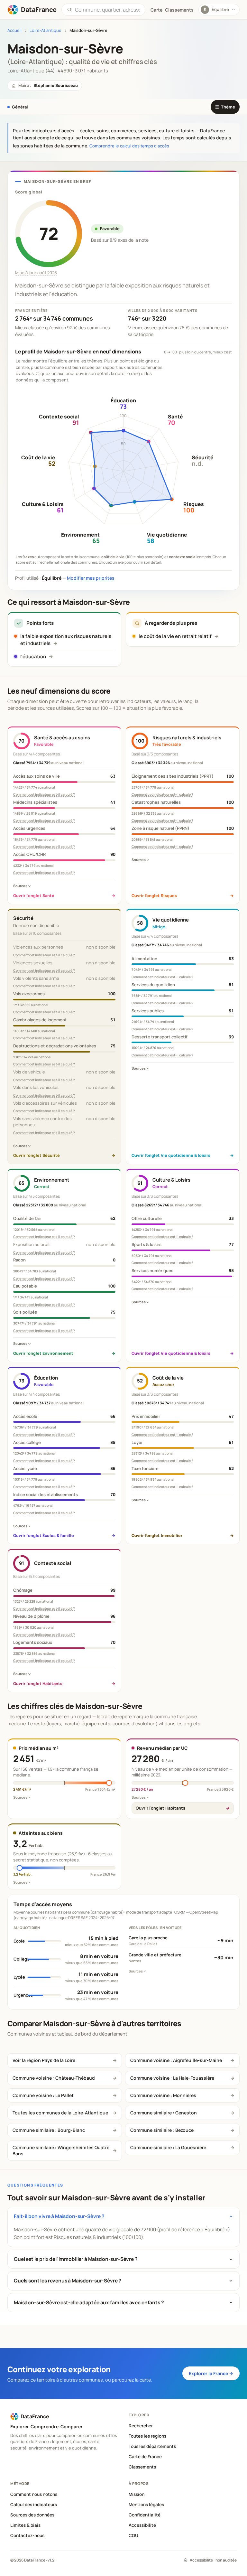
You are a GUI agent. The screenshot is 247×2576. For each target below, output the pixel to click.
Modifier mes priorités (91, 578)
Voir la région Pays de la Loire (44, 2060)
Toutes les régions (147, 2436)
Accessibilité (142, 2525)
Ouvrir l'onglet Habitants (160, 1808)
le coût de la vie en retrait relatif (175, 636)
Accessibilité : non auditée (213, 2560)
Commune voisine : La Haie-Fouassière (172, 2078)
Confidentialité (145, 2515)
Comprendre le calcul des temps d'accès (129, 146)
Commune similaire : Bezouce (162, 2130)
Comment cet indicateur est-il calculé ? (44, 794)
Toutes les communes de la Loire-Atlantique (60, 2113)
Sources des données (32, 2515)
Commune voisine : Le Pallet (43, 2095)
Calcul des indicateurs (34, 2505)
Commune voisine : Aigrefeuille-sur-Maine (176, 2060)
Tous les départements (152, 2446)
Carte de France (145, 2457)
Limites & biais (25, 2525)
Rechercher (141, 2426)
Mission (137, 2494)
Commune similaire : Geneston (164, 2113)
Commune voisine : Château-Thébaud (54, 2078)
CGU (133, 2535)
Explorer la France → (211, 2373)
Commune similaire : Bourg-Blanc (49, 2130)
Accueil (14, 30)
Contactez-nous (27, 2535)
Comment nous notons (34, 2494)
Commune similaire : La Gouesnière (168, 2147)
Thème (225, 107)
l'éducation (33, 656)
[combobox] (107, 10)
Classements (179, 10)
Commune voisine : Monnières (163, 2095)
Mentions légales (146, 2505)
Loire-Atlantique (46, 30)
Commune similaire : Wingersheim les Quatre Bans (61, 2150)
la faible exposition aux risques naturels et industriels (66, 640)
